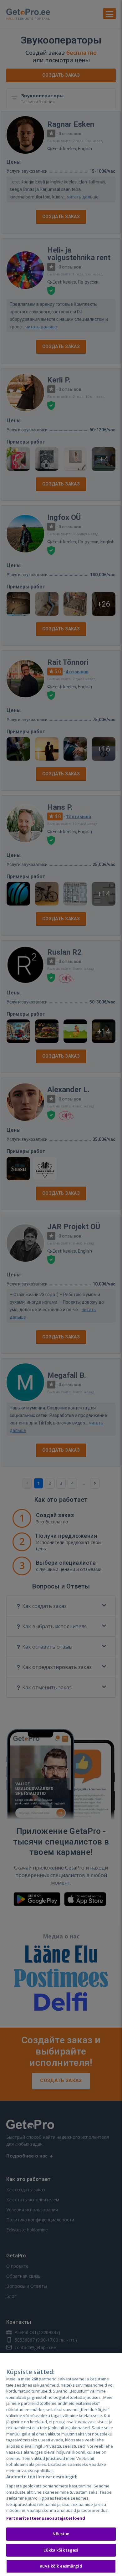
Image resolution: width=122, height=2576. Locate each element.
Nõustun (61, 2534)
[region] (61, 2465)
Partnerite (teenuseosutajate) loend (46, 2518)
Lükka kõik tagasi (61, 2550)
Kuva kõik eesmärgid (61, 2566)
